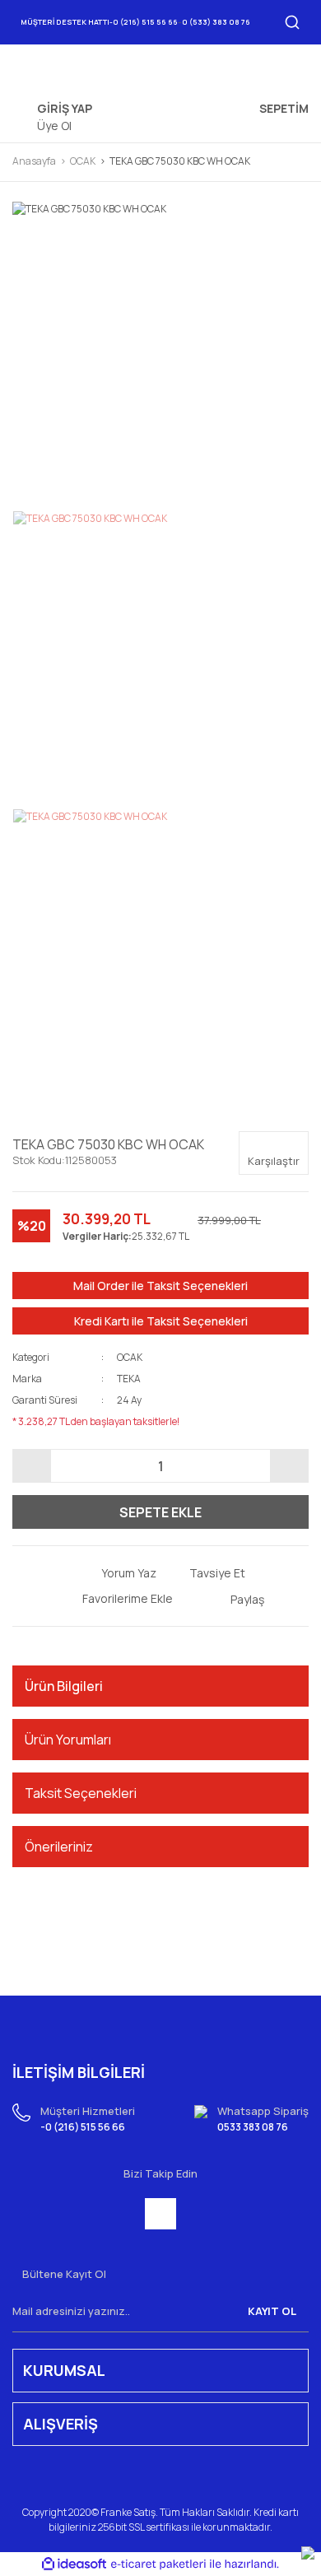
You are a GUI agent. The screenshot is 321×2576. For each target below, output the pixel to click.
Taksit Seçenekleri (81, 1793)
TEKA (129, 1379)
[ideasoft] (74, 2564)
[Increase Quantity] (289, 1466)
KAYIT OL (272, 2311)
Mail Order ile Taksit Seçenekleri (160, 1286)
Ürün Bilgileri (64, 1686)
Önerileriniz (59, 1847)
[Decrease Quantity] (32, 1466)
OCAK (130, 1357)
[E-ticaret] (158, 2564)
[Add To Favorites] (115, 1598)
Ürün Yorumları (68, 1740)
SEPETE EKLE (160, 1512)
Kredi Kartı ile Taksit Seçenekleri (161, 1321)
